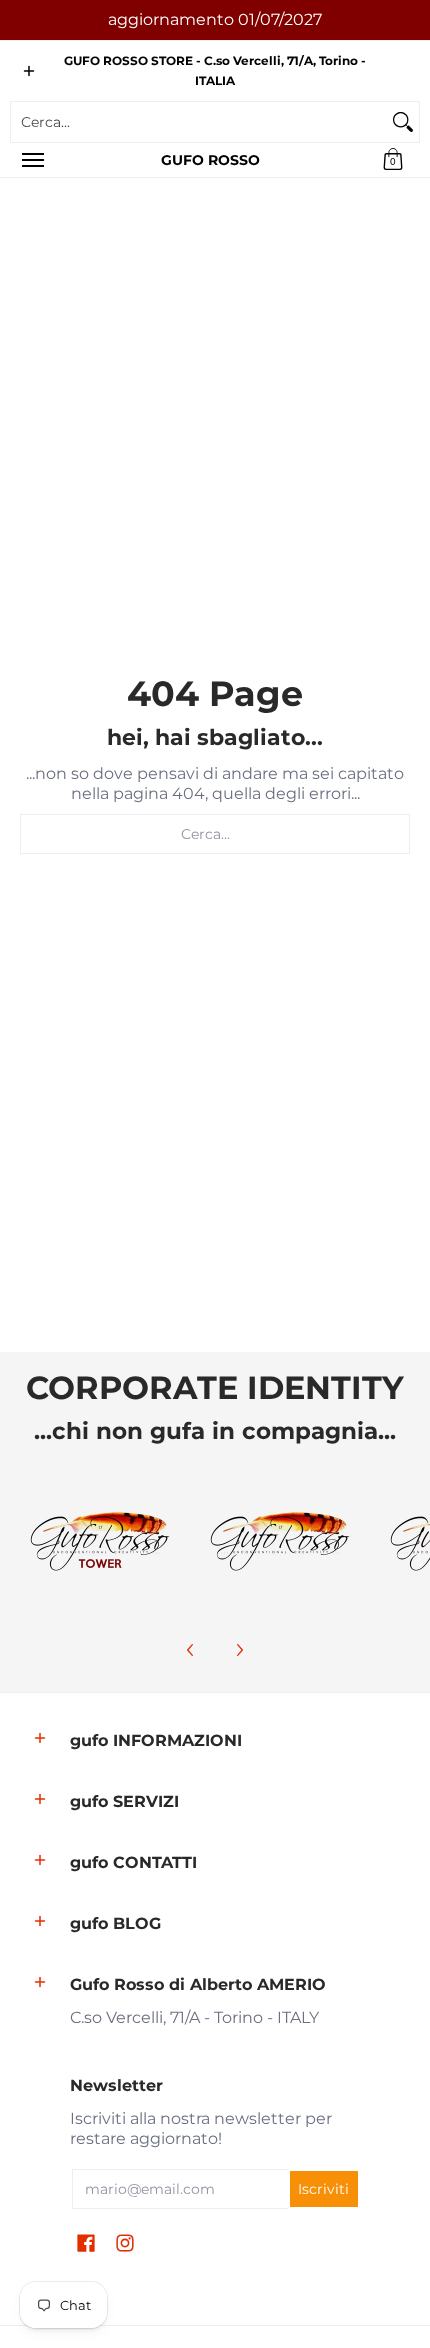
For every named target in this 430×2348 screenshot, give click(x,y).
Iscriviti (323, 2189)
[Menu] (32, 160)
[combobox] (199, 122)
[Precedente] (191, 1650)
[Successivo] (239, 1650)
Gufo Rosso (210, 160)
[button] (393, 160)
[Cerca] (403, 122)
